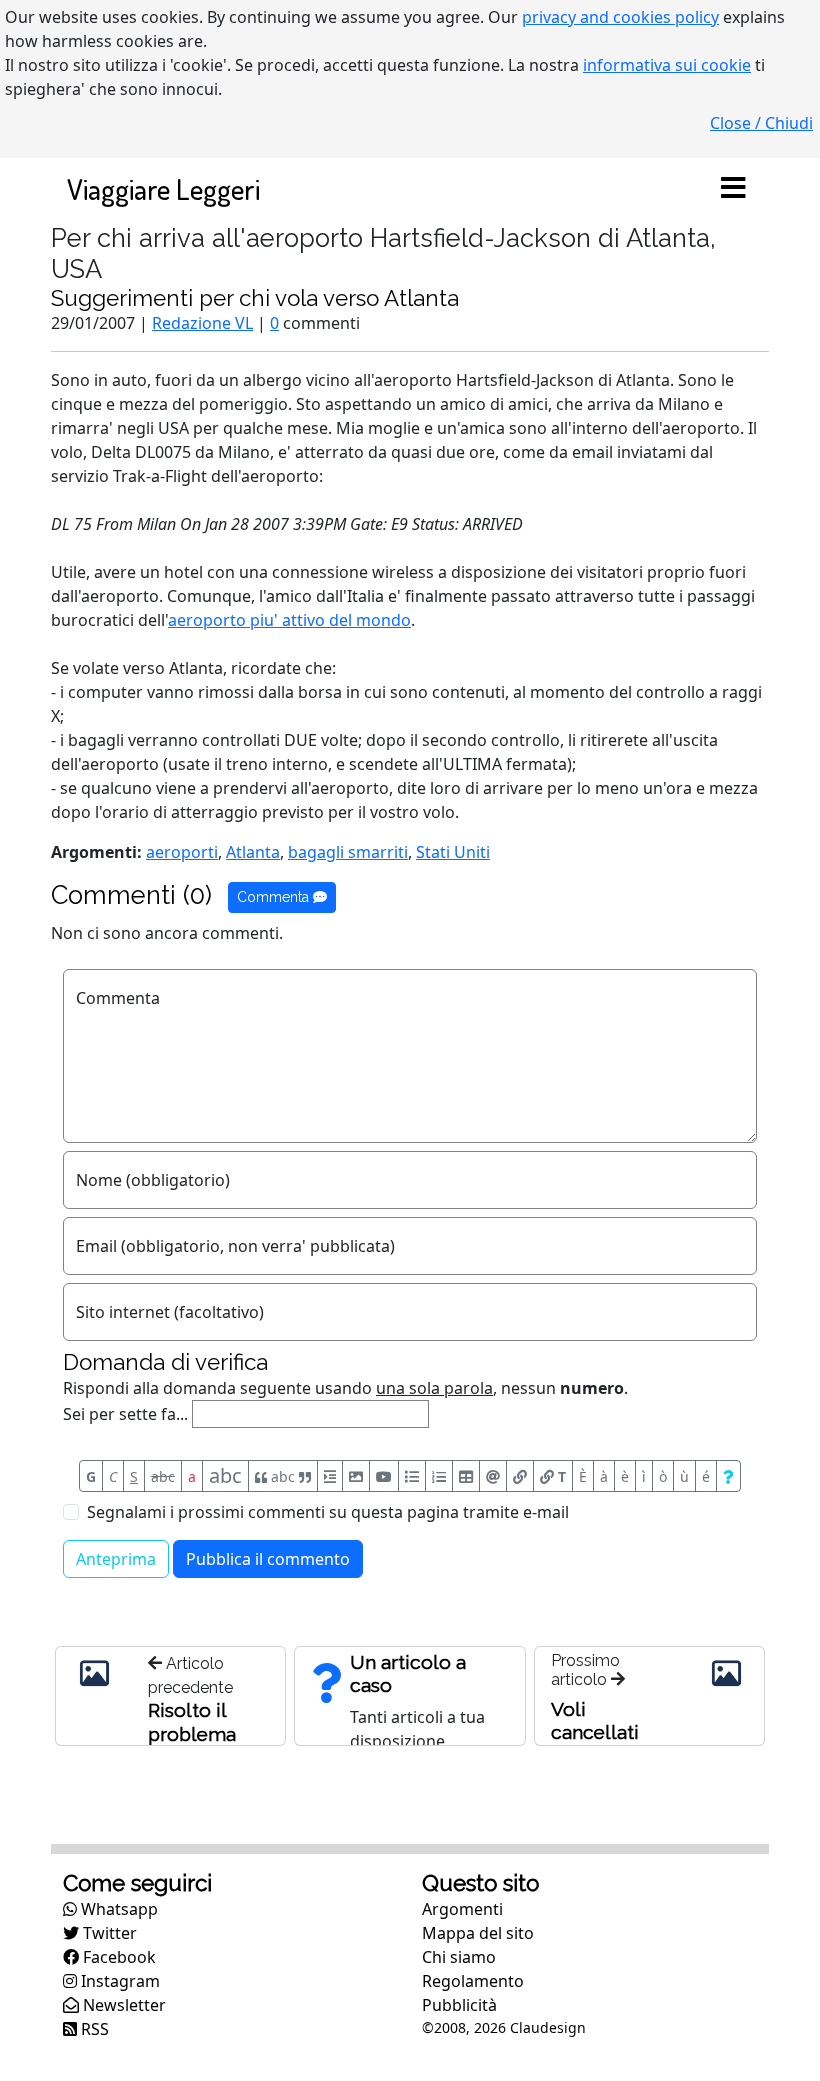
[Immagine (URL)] (356, 1476)
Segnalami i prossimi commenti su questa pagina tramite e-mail (328, 1512)
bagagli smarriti (348, 852)
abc (163, 1476)
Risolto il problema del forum (192, 1734)
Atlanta (253, 852)
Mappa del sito (478, 1933)
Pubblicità (459, 2005)
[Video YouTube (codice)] (384, 1476)
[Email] (493, 1476)
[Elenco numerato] (439, 1476)
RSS (93, 2029)
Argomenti (462, 1909)
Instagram (118, 1981)
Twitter (108, 1933)
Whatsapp (117, 1909)
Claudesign (548, 2027)
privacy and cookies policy (620, 17)
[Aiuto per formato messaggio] (728, 1476)
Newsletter (122, 2005)
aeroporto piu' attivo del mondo (289, 620)
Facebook (117, 1957)
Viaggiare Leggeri (163, 188)
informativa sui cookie (667, 65)
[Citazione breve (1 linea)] (330, 1476)
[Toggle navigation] (733, 189)
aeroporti (182, 852)
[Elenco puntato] (412, 1476)
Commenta (275, 897)
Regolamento (473, 1981)
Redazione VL (202, 323)
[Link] (520, 1476)
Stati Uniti (453, 852)
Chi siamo (459, 1957)
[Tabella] (466, 1476)
